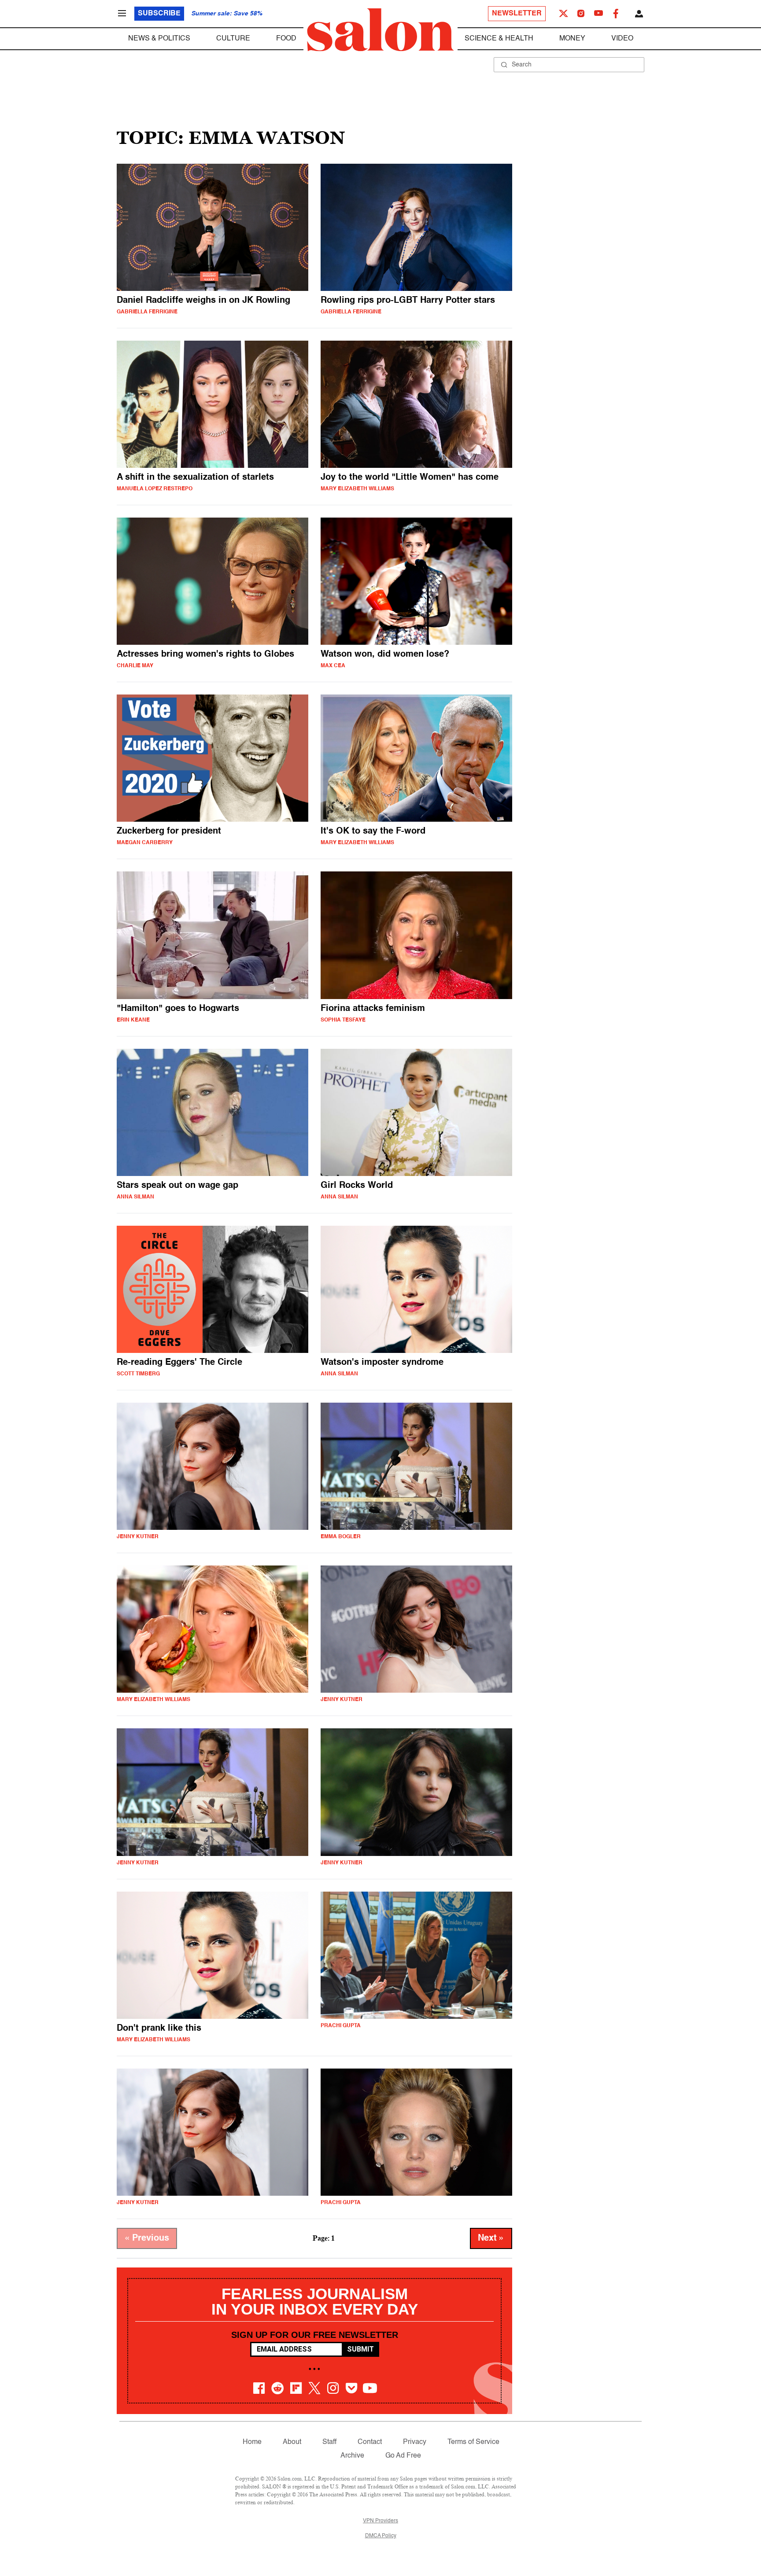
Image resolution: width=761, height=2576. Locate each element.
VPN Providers (380, 2521)
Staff (329, 2442)
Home (252, 2442)
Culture (233, 39)
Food (286, 39)
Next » (491, 2238)
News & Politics (159, 39)
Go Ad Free (403, 2456)
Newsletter (517, 14)
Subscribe (159, 14)
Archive (352, 2456)
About (292, 2442)
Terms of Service (473, 2442)
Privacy (415, 2442)
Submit (360, 2349)
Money (572, 39)
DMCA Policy (381, 2536)
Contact (370, 2442)
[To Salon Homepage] (380, 30)
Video (622, 39)
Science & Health (499, 39)
